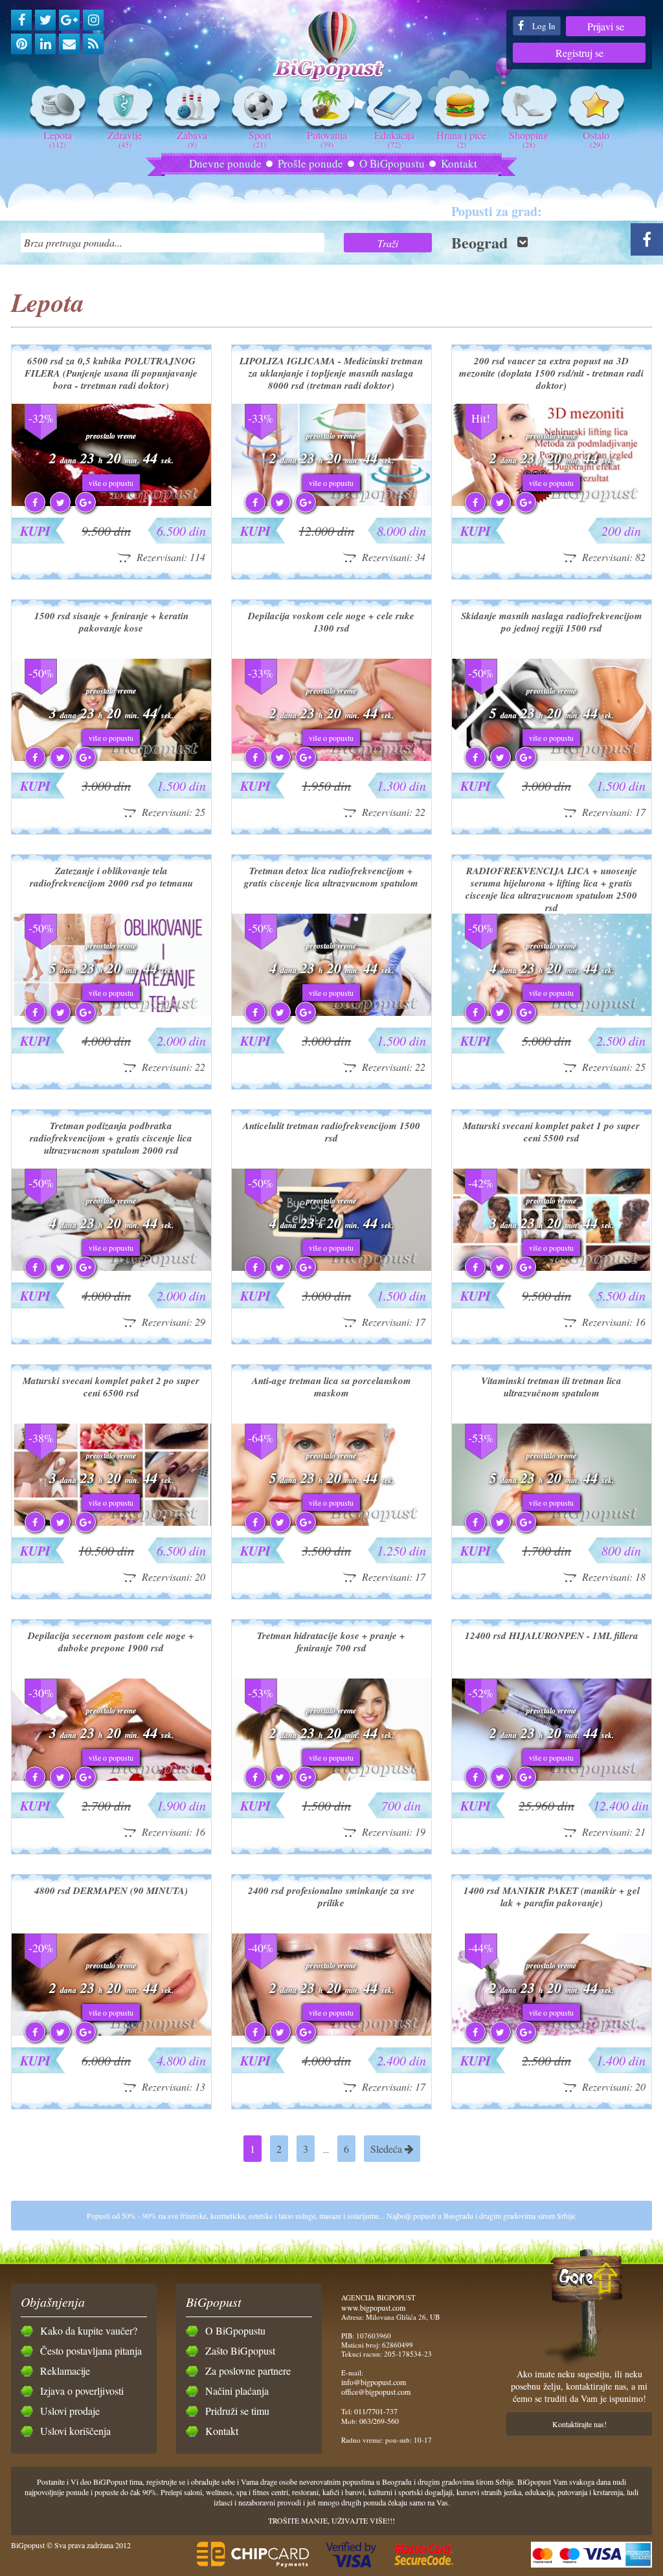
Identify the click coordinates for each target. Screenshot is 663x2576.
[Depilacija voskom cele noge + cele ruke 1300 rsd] (331, 758)
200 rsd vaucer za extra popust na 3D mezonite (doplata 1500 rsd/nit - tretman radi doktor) (551, 373)
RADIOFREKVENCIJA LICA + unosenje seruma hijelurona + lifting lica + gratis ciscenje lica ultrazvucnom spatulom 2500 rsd (551, 889)
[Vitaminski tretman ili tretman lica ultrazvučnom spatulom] (552, 1523)
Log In (543, 26)
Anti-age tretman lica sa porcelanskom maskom (331, 1387)
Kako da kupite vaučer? (89, 2330)
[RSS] (93, 44)
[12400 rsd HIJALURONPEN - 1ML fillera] (552, 1778)
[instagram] (93, 20)
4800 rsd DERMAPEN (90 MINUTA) (111, 1890)
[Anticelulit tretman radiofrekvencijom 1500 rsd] (331, 1268)
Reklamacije (65, 2371)
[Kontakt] (69, 44)
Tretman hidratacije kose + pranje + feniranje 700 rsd (331, 1642)
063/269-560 (379, 2421)
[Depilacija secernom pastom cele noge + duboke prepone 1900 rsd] (111, 1778)
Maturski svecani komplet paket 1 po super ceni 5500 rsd (551, 1132)
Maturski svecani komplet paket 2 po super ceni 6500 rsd (111, 1387)
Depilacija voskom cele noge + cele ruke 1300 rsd (331, 622)
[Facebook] (21, 20)
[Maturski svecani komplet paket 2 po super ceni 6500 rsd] (111, 1523)
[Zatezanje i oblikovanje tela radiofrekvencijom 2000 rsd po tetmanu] (111, 1013)
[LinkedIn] (45, 44)
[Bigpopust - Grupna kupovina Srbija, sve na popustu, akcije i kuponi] (331, 47)
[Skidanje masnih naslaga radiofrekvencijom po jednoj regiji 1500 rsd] (552, 758)
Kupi (35, 531)
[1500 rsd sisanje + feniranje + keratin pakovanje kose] (111, 758)
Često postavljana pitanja (91, 2350)
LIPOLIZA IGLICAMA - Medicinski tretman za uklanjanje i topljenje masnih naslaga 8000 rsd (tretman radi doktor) (331, 373)
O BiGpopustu (392, 163)
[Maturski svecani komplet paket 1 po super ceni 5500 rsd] (552, 1268)
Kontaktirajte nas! (579, 2424)
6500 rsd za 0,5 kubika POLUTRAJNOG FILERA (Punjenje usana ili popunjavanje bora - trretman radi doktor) (111, 373)
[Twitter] (45, 20)
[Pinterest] (21, 44)
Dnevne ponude (225, 163)
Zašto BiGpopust (240, 2350)
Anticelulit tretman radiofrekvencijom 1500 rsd (331, 1132)
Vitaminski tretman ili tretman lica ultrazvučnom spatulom (551, 1387)
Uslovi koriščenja (75, 2431)
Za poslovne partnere (248, 2371)
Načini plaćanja (237, 2391)
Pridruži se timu (237, 2411)
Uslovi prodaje (70, 2411)
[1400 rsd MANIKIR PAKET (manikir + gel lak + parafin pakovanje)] (552, 2032)
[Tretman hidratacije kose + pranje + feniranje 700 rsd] (331, 1778)
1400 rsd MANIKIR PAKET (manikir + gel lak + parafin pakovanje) (552, 1897)
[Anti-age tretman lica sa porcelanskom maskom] (331, 1523)
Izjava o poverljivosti (82, 2391)
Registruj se (579, 53)
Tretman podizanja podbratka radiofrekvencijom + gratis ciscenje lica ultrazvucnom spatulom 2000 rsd (111, 1138)
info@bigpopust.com (374, 2382)
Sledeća (388, 2149)
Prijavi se (606, 26)
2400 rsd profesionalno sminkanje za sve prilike (331, 1897)
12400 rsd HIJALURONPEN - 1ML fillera (552, 1635)
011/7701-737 (376, 2411)
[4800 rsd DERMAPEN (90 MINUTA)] (111, 2032)
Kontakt (459, 163)
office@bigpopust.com (376, 2392)
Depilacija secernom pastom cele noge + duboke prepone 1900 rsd (111, 1642)
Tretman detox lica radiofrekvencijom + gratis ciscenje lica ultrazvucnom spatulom (331, 877)
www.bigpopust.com (373, 2307)
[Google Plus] (69, 20)
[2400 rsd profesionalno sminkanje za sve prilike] (331, 2032)
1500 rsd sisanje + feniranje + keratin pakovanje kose (111, 622)
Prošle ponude (310, 163)
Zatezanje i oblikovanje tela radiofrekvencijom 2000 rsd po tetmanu (111, 877)
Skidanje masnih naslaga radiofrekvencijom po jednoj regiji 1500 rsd (552, 622)
